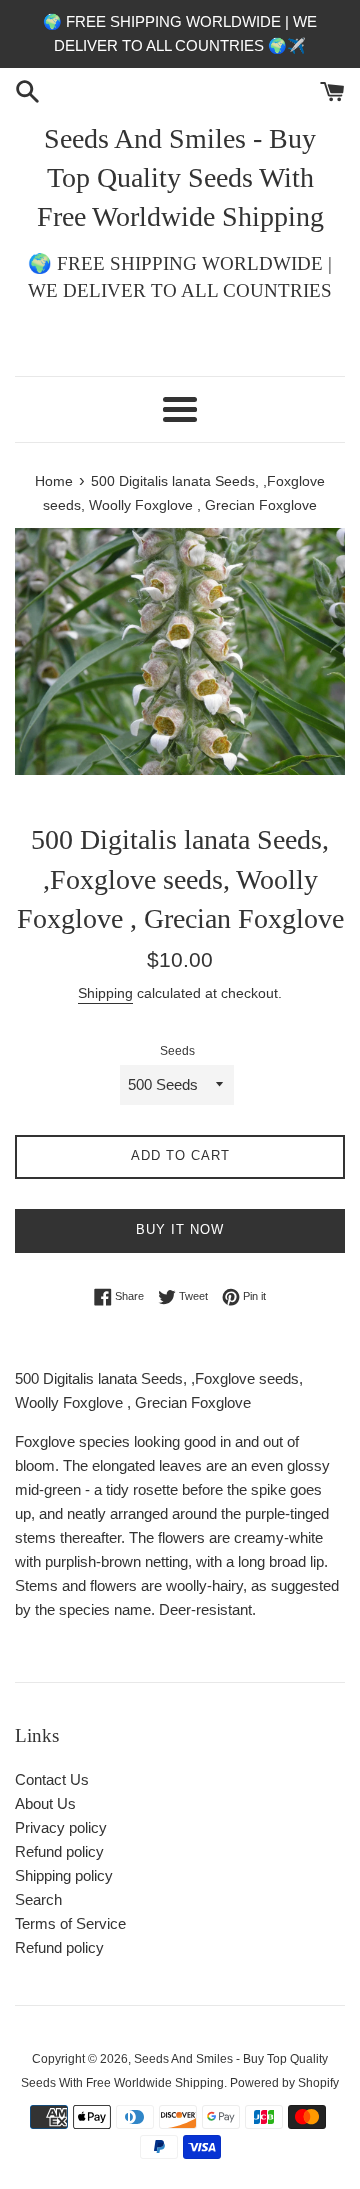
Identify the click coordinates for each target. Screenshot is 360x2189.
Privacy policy (61, 1827)
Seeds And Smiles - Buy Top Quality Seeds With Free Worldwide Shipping (180, 177)
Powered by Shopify (284, 2083)
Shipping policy (64, 1875)
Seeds (177, 1051)
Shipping (105, 993)
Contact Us (52, 1779)
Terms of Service (70, 1923)
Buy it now (180, 1229)
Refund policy (59, 1851)
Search (38, 1899)
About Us (45, 1803)
